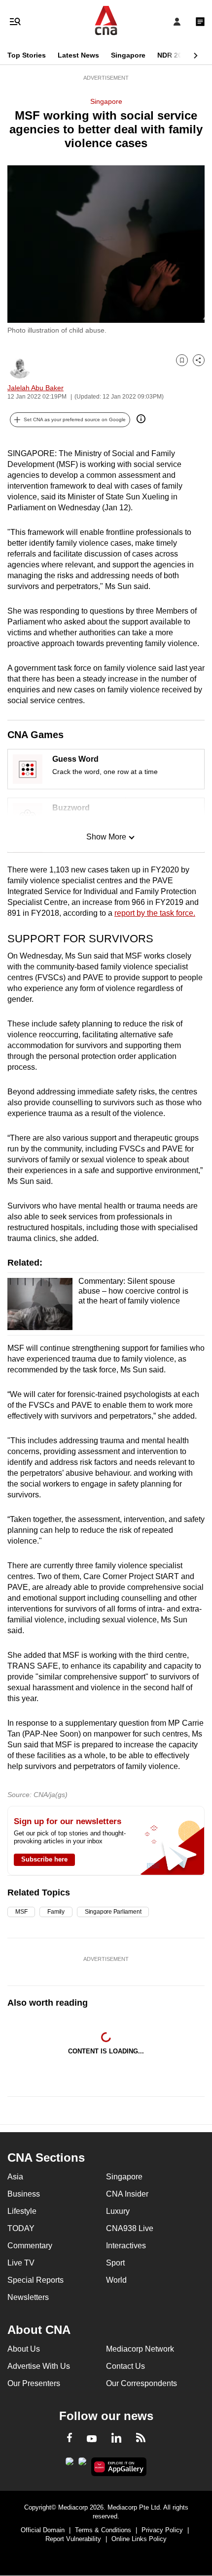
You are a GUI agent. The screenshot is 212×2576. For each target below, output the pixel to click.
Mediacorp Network (140, 2349)
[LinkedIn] (116, 2440)
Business (24, 2194)
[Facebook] (70, 2439)
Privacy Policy (162, 2530)
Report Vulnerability (73, 2539)
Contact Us (125, 2366)
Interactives (126, 2246)
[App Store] (82, 2464)
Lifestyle (22, 2211)
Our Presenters (34, 2383)
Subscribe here (44, 1859)
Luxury (118, 2211)
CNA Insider (127, 2194)
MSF (21, 1912)
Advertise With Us (39, 2366)
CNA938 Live (130, 2228)
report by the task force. (155, 913)
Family (56, 1912)
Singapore (128, 55)
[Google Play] (70, 2464)
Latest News (78, 55)
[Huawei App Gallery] (119, 2467)
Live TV (21, 2263)
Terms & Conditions (103, 2530)
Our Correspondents (141, 2383)
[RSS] (141, 2439)
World (116, 2280)
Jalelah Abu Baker (35, 388)
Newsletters (28, 2297)
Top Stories (27, 55)
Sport (115, 2263)
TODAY (21, 2228)
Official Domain (43, 2530)
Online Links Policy (139, 2539)
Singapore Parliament (113, 1912)
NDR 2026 (174, 55)
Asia (15, 2177)
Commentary (30, 2246)
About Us (24, 2349)
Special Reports (35, 2280)
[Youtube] (92, 2439)
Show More (106, 837)
